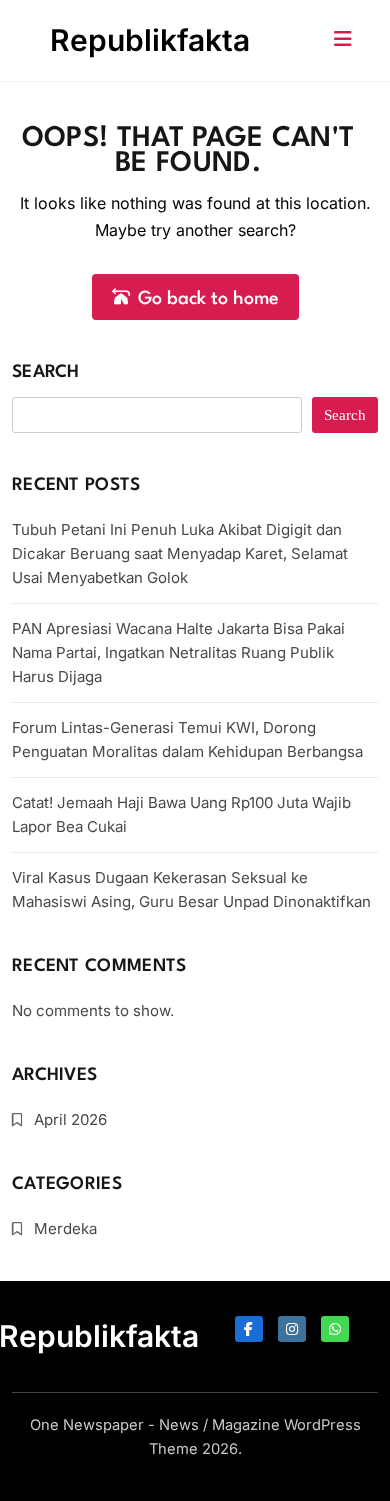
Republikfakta (150, 40)
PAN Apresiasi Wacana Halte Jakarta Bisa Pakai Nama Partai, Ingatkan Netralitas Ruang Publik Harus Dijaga (178, 652)
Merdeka (65, 1228)
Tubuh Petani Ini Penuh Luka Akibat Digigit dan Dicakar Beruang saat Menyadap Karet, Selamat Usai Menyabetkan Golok (180, 553)
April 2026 (70, 1119)
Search (46, 372)
